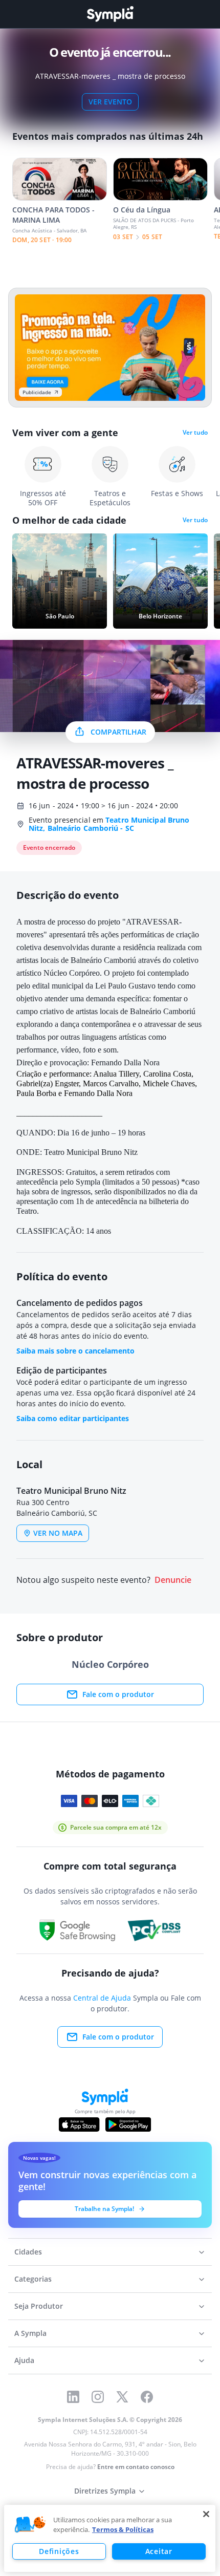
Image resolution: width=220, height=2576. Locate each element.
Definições (59, 2551)
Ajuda (24, 2360)
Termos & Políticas (123, 2529)
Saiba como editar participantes (73, 1418)
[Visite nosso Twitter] (122, 2397)
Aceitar (159, 2551)
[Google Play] (128, 2124)
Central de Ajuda (102, 1998)
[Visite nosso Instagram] (98, 2397)
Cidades (28, 2252)
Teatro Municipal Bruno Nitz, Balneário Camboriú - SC (109, 824)
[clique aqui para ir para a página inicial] (110, 14)
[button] (30, 2525)
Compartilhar (118, 732)
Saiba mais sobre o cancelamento (75, 1351)
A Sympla (30, 2333)
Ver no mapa (58, 1533)
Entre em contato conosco (136, 2467)
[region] (110, 2538)
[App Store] (79, 2124)
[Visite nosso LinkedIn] (73, 2397)
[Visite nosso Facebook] (147, 2397)
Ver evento (110, 102)
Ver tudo (195, 433)
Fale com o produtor (118, 1694)
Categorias (33, 2279)
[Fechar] (206, 2514)
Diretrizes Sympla (105, 2491)
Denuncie (173, 1580)
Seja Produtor (39, 2306)
